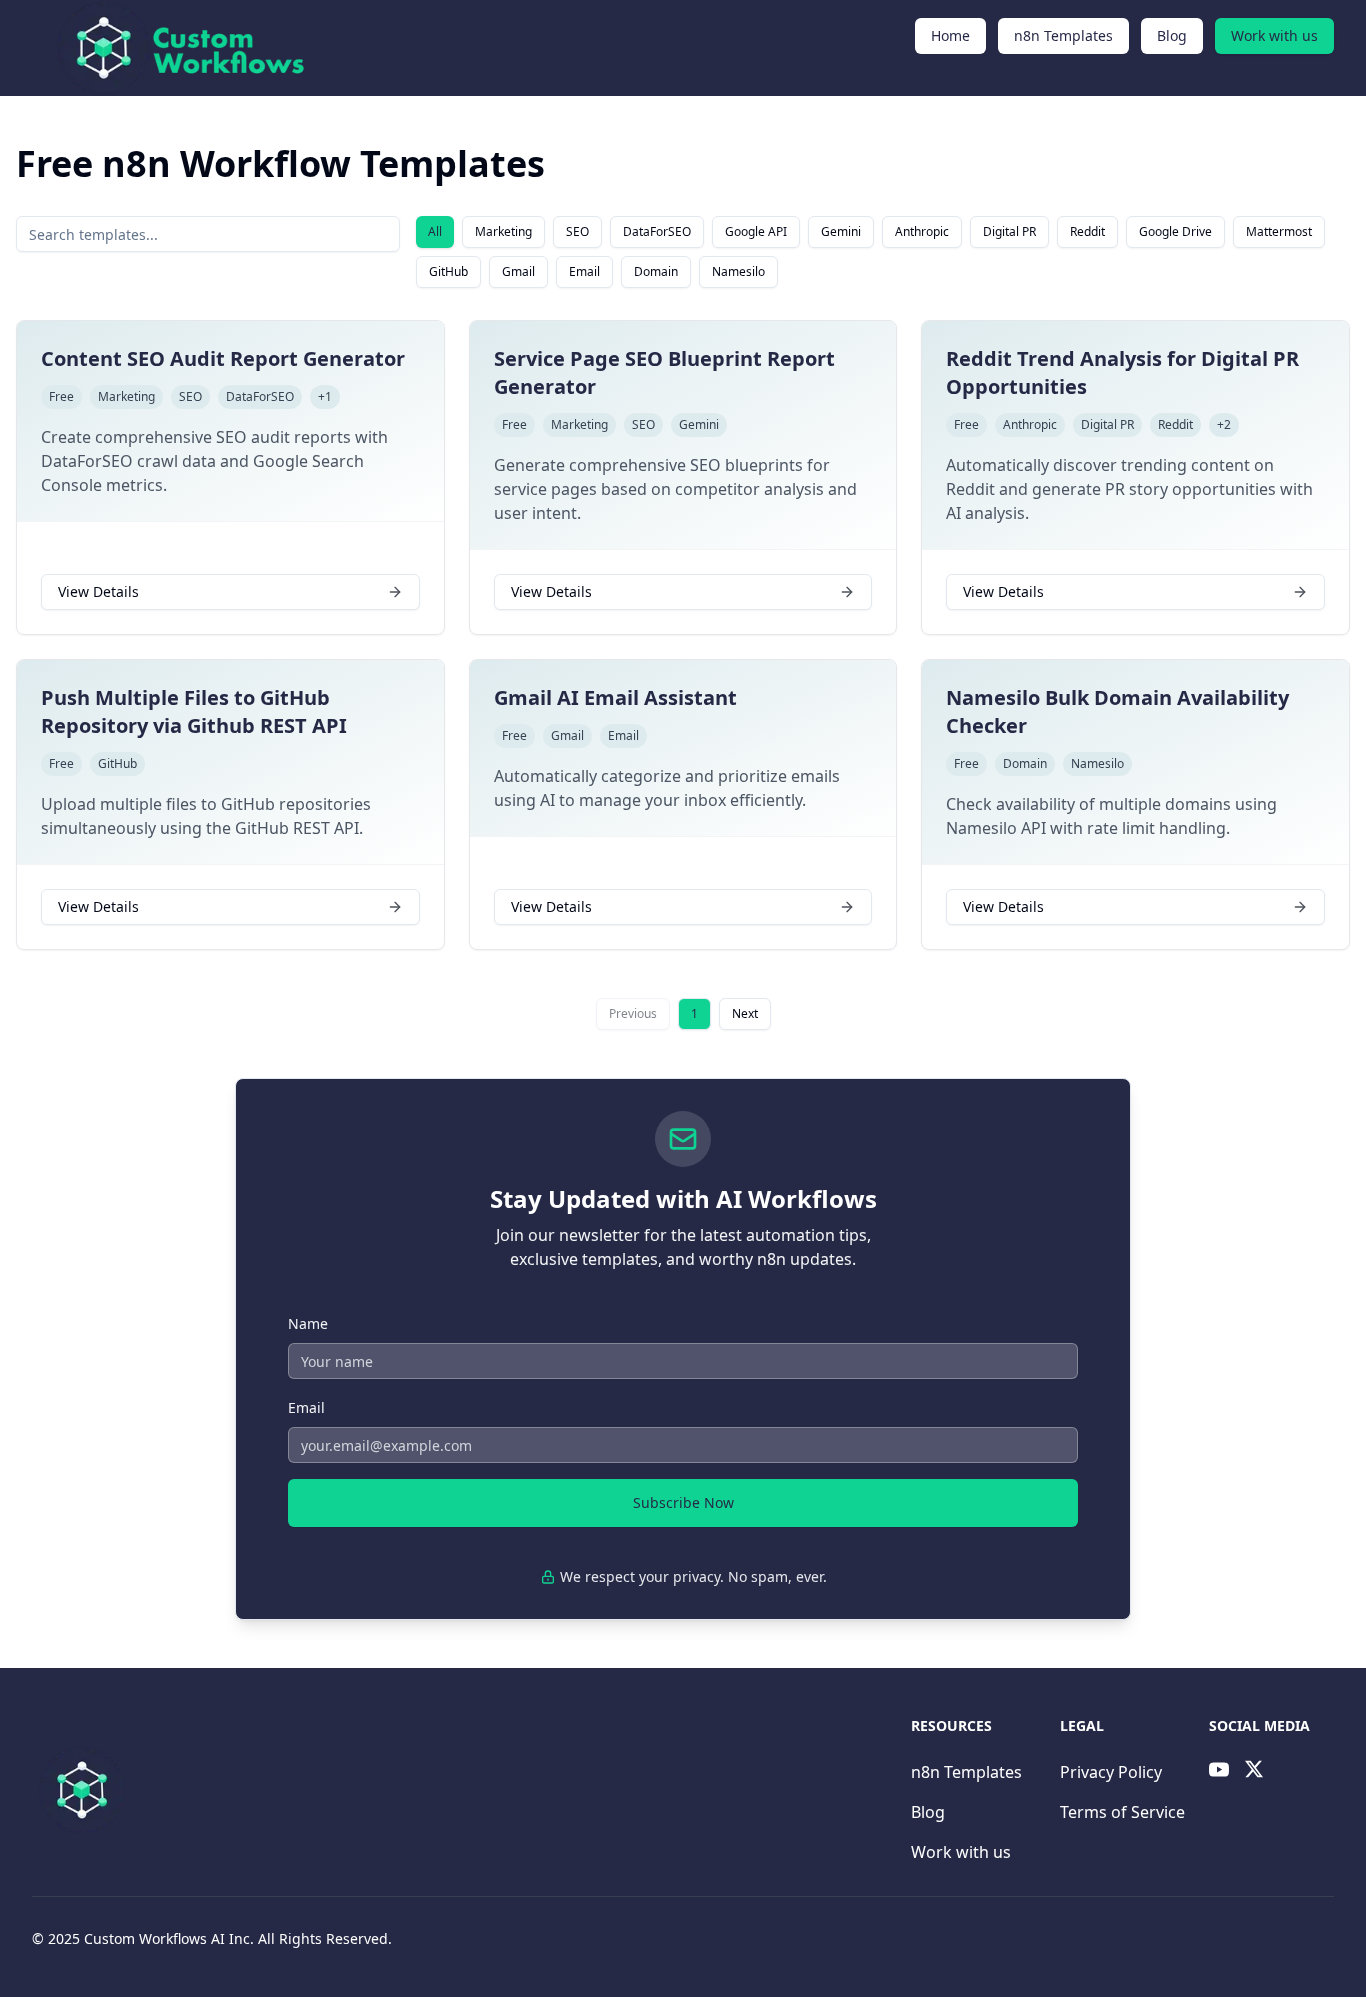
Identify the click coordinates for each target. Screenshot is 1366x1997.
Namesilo (738, 271)
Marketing (503, 231)
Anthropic (922, 231)
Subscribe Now (683, 1502)
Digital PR (1009, 231)
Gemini (841, 231)
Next (745, 1013)
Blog (1172, 35)
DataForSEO (657, 231)
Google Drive (1175, 231)
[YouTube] (1219, 1770)
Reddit (1087, 231)
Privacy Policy (1111, 1772)
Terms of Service (1122, 1812)
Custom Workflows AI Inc (167, 1938)
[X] (1254, 1770)
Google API (756, 231)
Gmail (518, 271)
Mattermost (1279, 231)
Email (584, 271)
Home (950, 35)
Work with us (1274, 35)
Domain (656, 271)
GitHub (448, 271)
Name (308, 1323)
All (435, 231)
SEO (577, 231)
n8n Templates (1063, 35)
